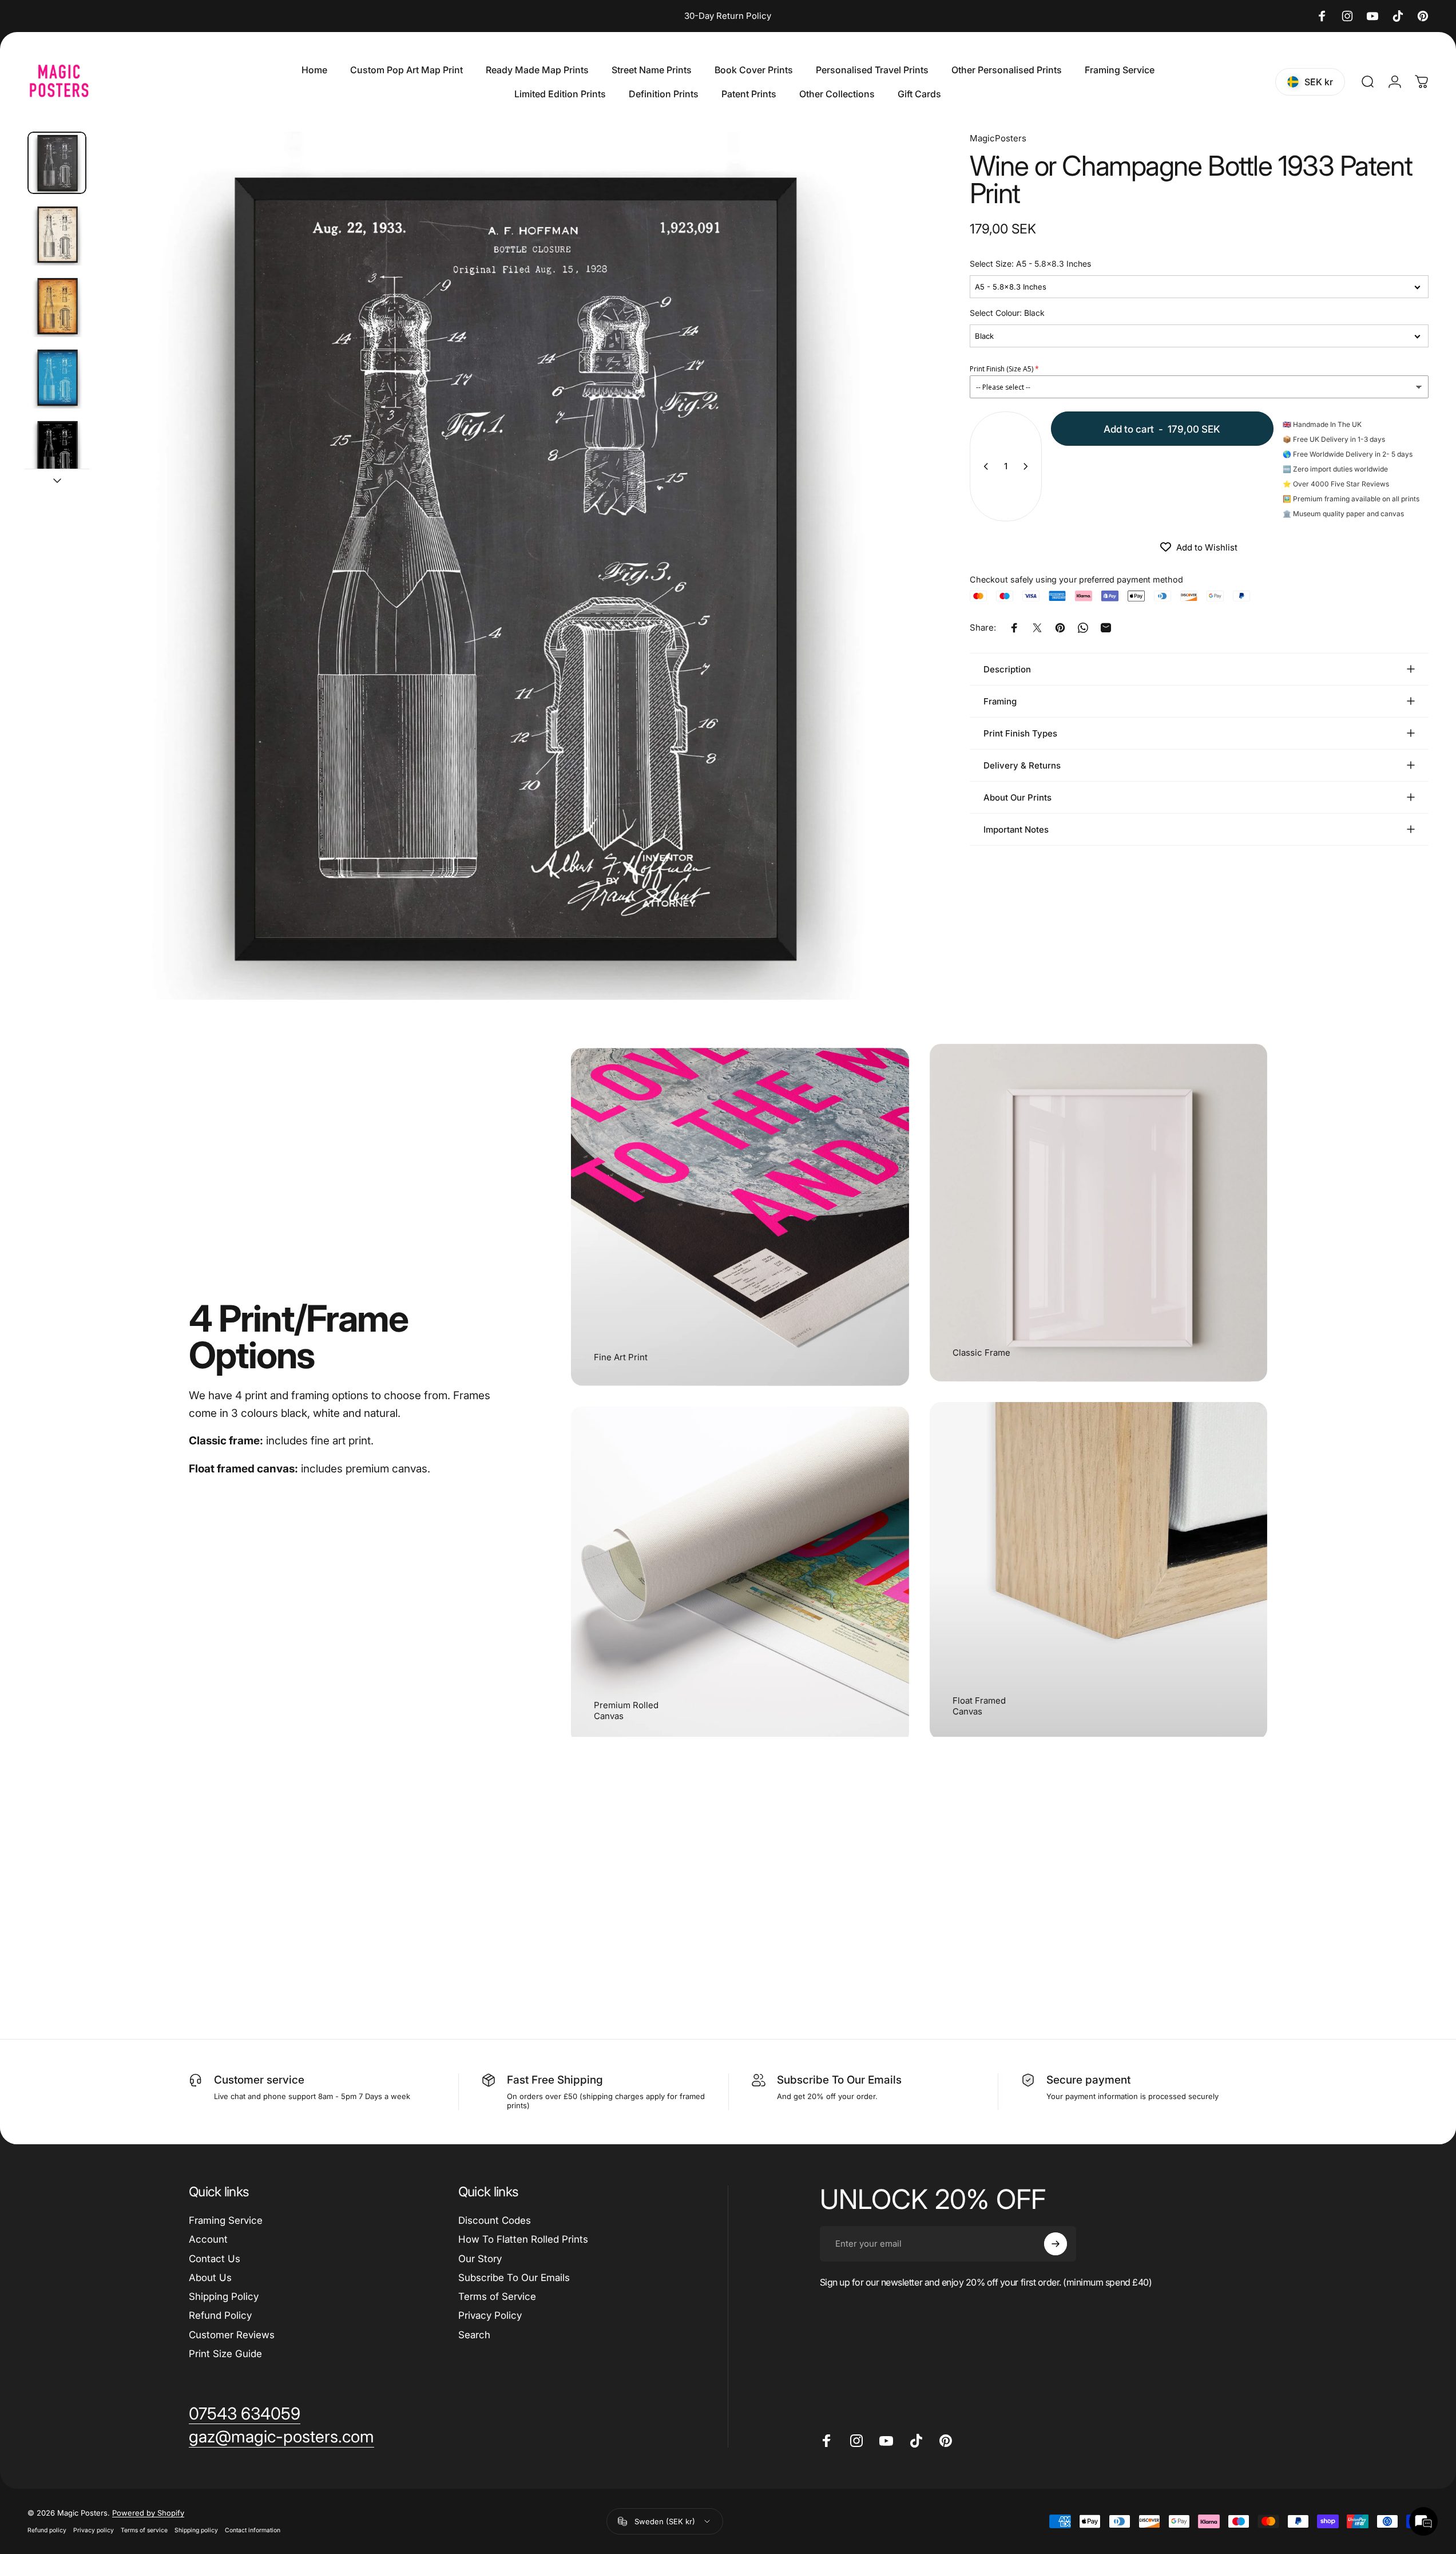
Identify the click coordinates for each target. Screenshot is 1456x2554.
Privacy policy (94, 2530)
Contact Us (215, 2259)
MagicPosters (998, 138)
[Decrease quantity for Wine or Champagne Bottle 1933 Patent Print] (983, 466)
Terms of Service (497, 2296)
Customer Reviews (232, 2335)
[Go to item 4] (57, 377)
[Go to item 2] (57, 234)
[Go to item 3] (57, 306)
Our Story (480, 2259)
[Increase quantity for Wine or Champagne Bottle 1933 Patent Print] (1028, 466)
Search (474, 2335)
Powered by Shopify (148, 2513)
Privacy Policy (490, 2315)
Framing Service (226, 2220)
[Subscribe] (1056, 2244)
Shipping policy (196, 2530)
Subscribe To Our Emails (514, 2278)
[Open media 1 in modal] (507, 566)
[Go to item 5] (57, 449)
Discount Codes (495, 2220)
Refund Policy (220, 2315)
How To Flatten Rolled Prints (523, 2239)
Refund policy (47, 2530)
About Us (210, 2278)
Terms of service (144, 2530)
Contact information (253, 2530)
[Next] (888, 593)
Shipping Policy (224, 2296)
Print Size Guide (225, 2354)
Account (208, 2239)
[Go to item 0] (57, 163)
